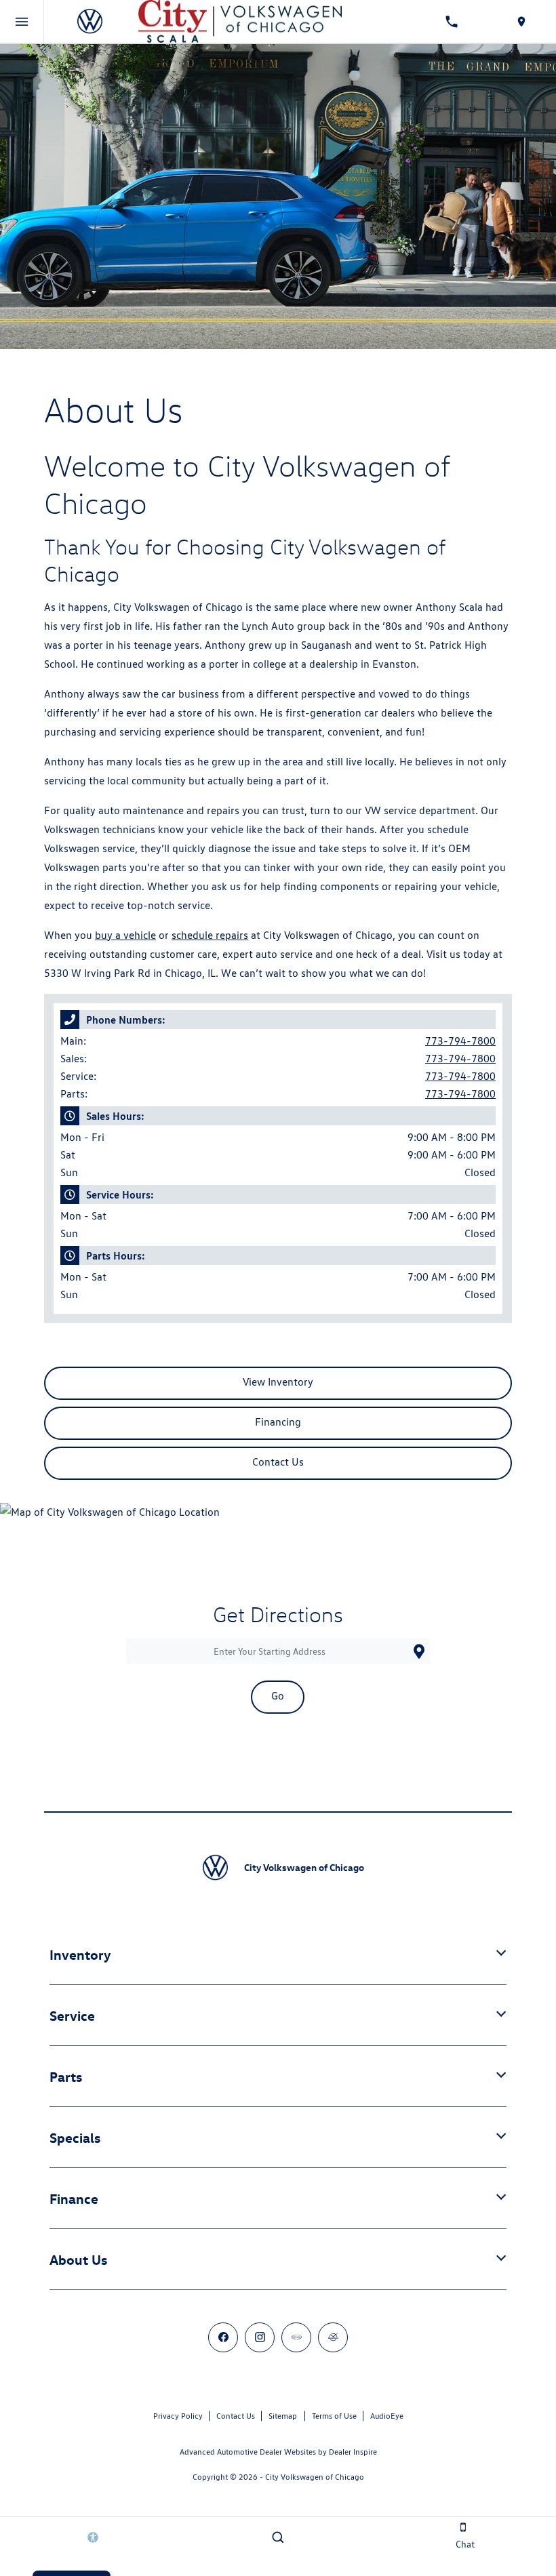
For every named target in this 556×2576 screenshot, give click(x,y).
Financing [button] (278, 1422)
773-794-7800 (460, 1041)
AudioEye (387, 2416)
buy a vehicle (125, 935)
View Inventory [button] (278, 1382)
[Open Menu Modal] (22, 22)
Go (278, 1696)
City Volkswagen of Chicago (315, 2477)
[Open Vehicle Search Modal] (278, 2537)
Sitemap (283, 2416)
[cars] (296, 2337)
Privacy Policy (178, 2416)
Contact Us (236, 2416)
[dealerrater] (333, 2337)
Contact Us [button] (278, 1462)
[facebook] (223, 2337)
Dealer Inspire (353, 2452)
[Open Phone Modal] (452, 22)
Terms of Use (334, 2416)
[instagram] (260, 2337)
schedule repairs (210, 935)
